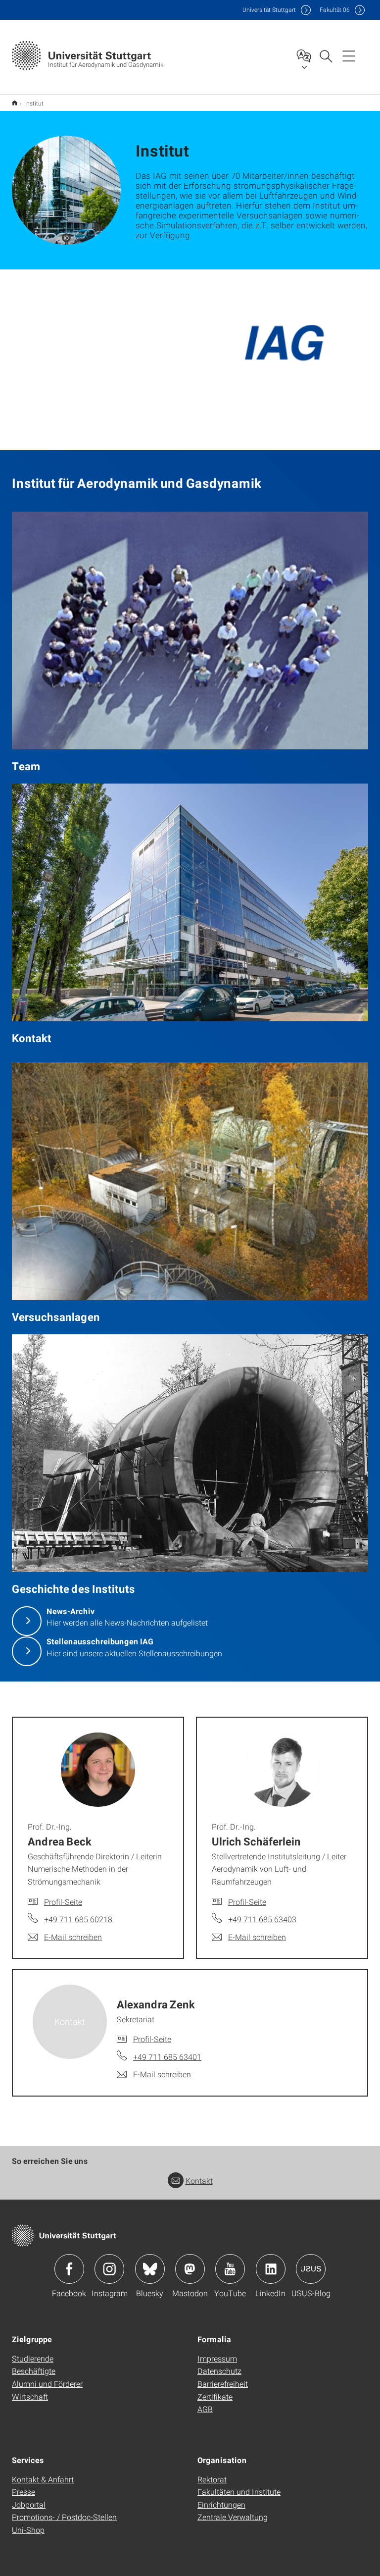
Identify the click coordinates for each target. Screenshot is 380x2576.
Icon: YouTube (230, 2269)
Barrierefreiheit (223, 2384)
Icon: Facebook (69, 2269)
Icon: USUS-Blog (311, 2269)
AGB (205, 2409)
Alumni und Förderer (47, 2384)
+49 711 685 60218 (78, 1919)
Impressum (217, 2358)
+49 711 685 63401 (167, 2057)
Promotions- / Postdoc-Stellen (64, 2517)
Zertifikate (215, 2396)
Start (15, 103)
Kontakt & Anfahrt (43, 2479)
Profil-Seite (63, 1902)
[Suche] (326, 55)
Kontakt (199, 2181)
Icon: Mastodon (190, 2269)
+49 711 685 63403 (262, 1919)
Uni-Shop (28, 2530)
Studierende (33, 2358)
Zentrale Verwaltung (233, 2517)
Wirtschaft (30, 2396)
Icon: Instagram (109, 2269)
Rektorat (212, 2479)
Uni (269, 10)
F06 (335, 10)
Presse (24, 2492)
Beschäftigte (34, 2371)
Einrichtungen (221, 2504)
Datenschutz (219, 2371)
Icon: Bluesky (150, 2269)
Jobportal (29, 2504)
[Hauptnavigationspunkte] (349, 55)
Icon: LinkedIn (271, 2269)
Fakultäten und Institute (239, 2492)
